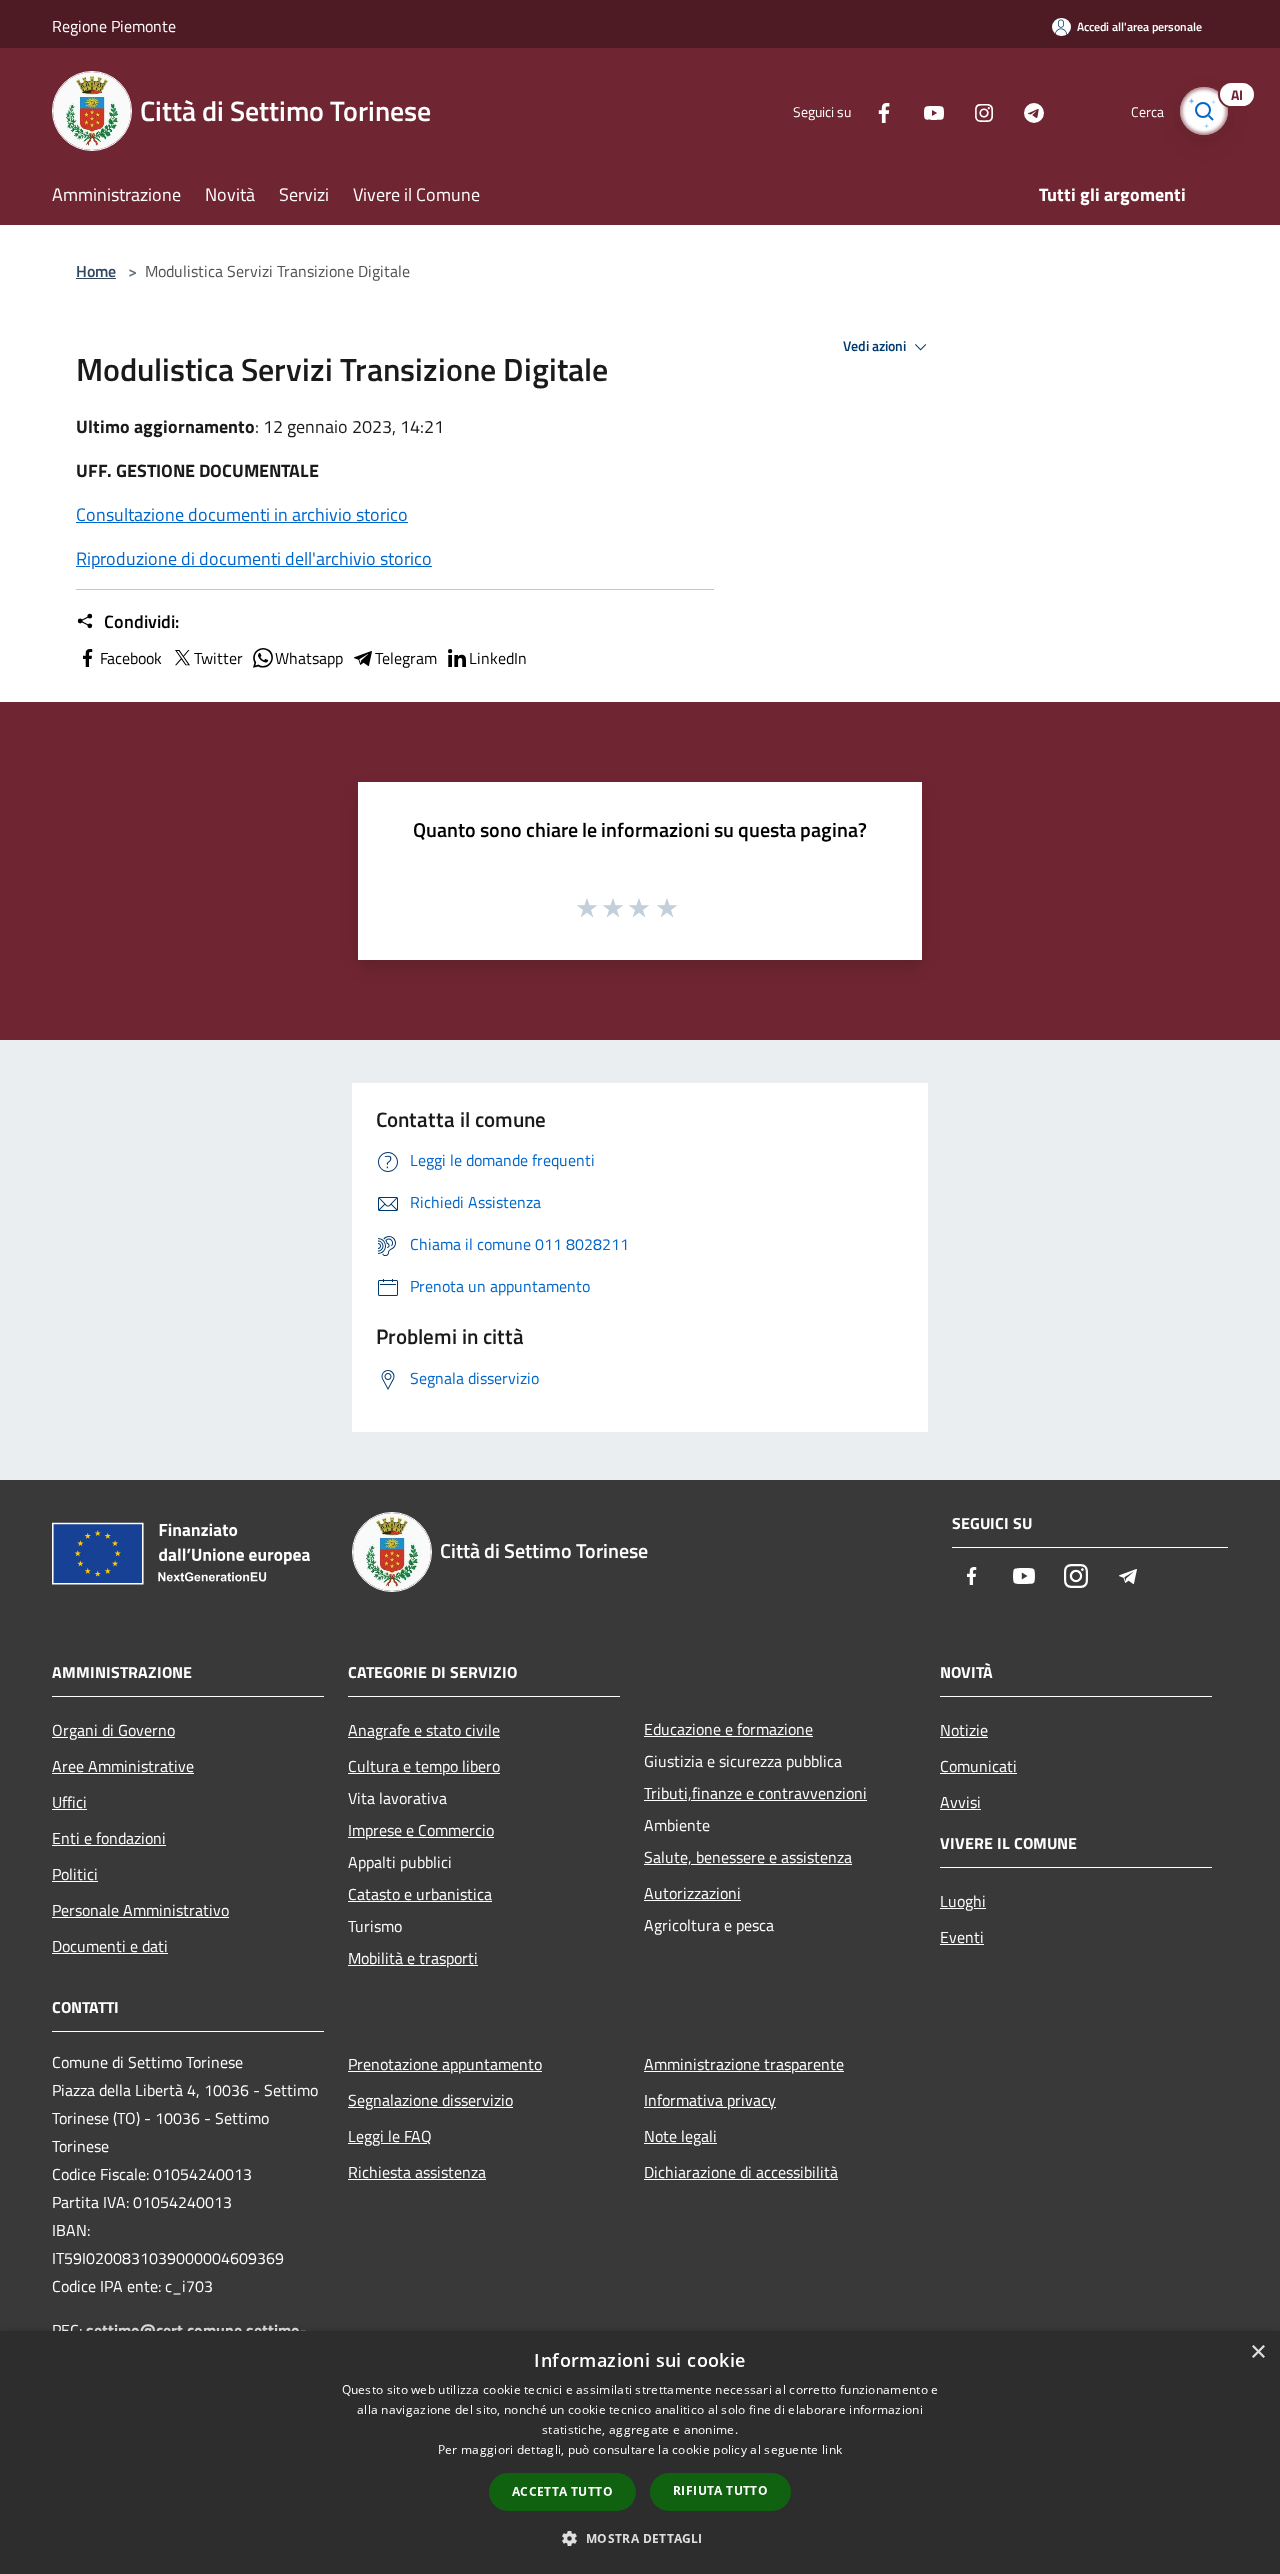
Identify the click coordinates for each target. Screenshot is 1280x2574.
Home (96, 271)
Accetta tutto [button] (562, 2491)
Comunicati (978, 1766)
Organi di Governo (113, 1730)
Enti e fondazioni (109, 1838)
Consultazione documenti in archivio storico (242, 514)
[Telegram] (1026, 110)
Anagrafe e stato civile (424, 1730)
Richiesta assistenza (417, 2172)
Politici (75, 1874)
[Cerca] (1204, 111)
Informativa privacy (710, 2100)
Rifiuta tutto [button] (720, 2490)
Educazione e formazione (728, 1729)
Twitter (218, 658)
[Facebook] (876, 110)
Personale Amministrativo (140, 1910)
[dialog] (640, 2452)
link (832, 2449)
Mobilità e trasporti (413, 1958)
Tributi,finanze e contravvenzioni (755, 1793)
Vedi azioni (876, 346)
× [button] (1257, 2352)
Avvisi (960, 1802)
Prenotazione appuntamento (445, 2064)
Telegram (406, 658)
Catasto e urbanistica (420, 1894)
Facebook (131, 658)
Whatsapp (309, 658)
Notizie (964, 1730)
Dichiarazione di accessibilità (741, 2172)
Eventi (962, 1937)
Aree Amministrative (123, 1766)
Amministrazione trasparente (744, 2064)
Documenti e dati (110, 1946)
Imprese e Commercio (421, 1830)
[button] (639, 2538)
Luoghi (963, 1901)
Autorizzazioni (692, 1893)
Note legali (680, 2136)
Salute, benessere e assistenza (748, 1857)
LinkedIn (498, 658)
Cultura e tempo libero (424, 1766)
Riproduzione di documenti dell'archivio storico (254, 558)
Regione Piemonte (114, 26)
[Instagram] (976, 110)
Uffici (69, 1802)
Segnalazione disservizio (430, 2100)
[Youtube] (926, 110)
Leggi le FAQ (390, 2136)
